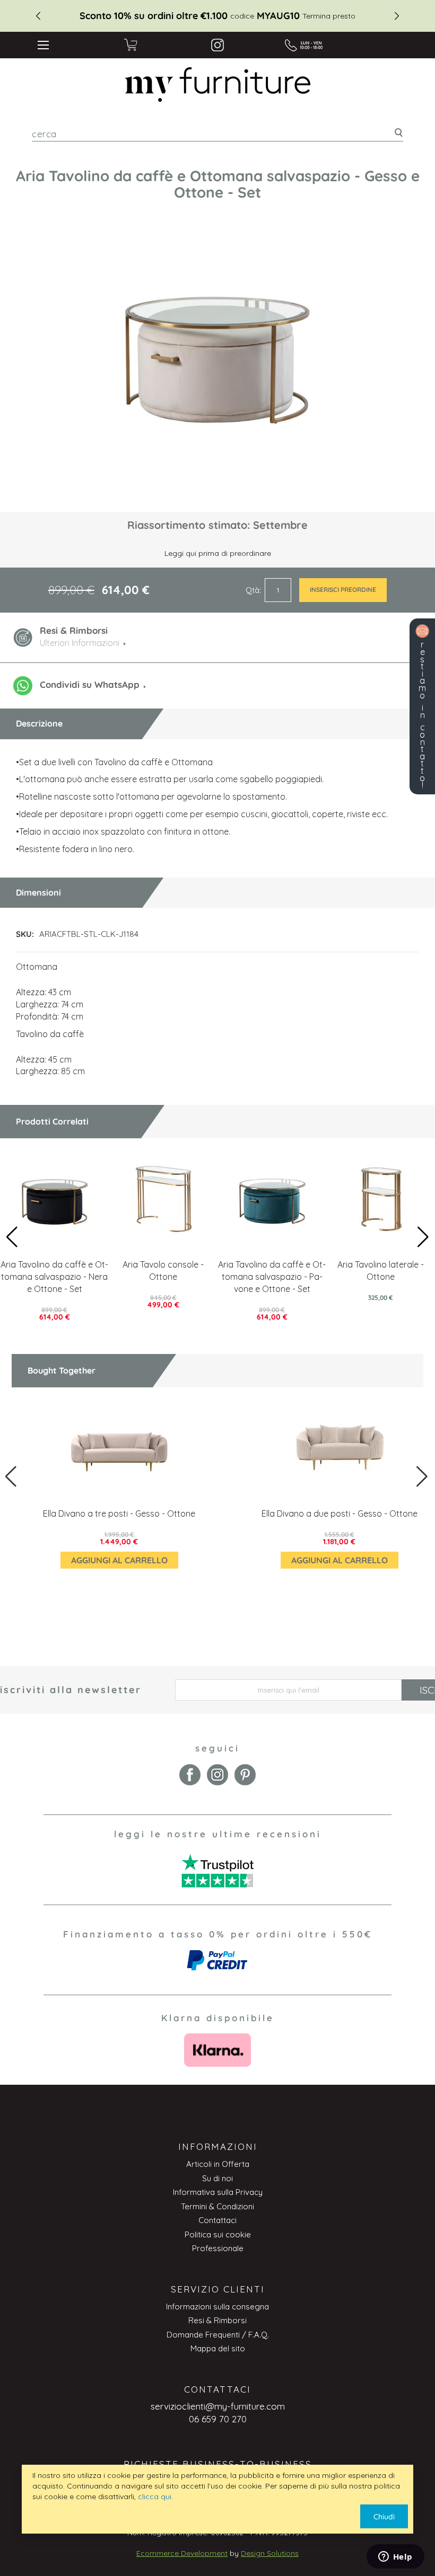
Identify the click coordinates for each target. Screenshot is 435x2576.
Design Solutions (270, 2553)
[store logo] (217, 85)
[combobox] (217, 134)
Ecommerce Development (182, 2553)
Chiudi (384, 2517)
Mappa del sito (218, 2348)
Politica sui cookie (218, 2234)
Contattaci (217, 2220)
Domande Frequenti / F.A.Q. (218, 2335)
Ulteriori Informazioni (80, 643)
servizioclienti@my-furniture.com (218, 2406)
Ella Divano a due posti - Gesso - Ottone (340, 1513)
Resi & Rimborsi (217, 2320)
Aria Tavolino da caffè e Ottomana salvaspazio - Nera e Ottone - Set (54, 1277)
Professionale (218, 2248)
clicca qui (155, 2497)
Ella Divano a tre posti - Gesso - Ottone (119, 1513)
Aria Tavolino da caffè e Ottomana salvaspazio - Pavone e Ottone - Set (272, 1277)
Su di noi (217, 2178)
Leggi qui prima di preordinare (218, 553)
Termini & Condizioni (217, 2206)
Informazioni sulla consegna (217, 2307)
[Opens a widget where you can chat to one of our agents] (395, 2557)
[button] (423, 1237)
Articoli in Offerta (218, 2164)
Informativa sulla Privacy (218, 2192)
